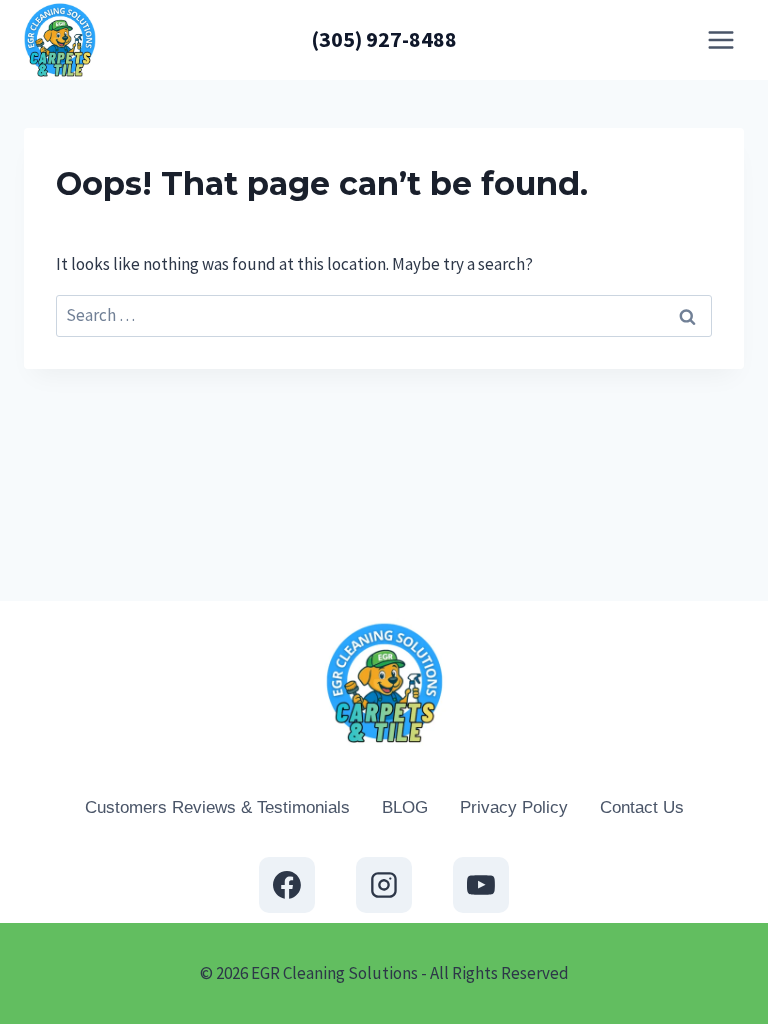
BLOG (405, 807)
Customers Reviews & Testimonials (217, 807)
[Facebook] (287, 885)
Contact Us (642, 807)
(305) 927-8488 (384, 39)
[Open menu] (720, 39)
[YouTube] (481, 885)
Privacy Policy (514, 807)
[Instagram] (384, 885)
